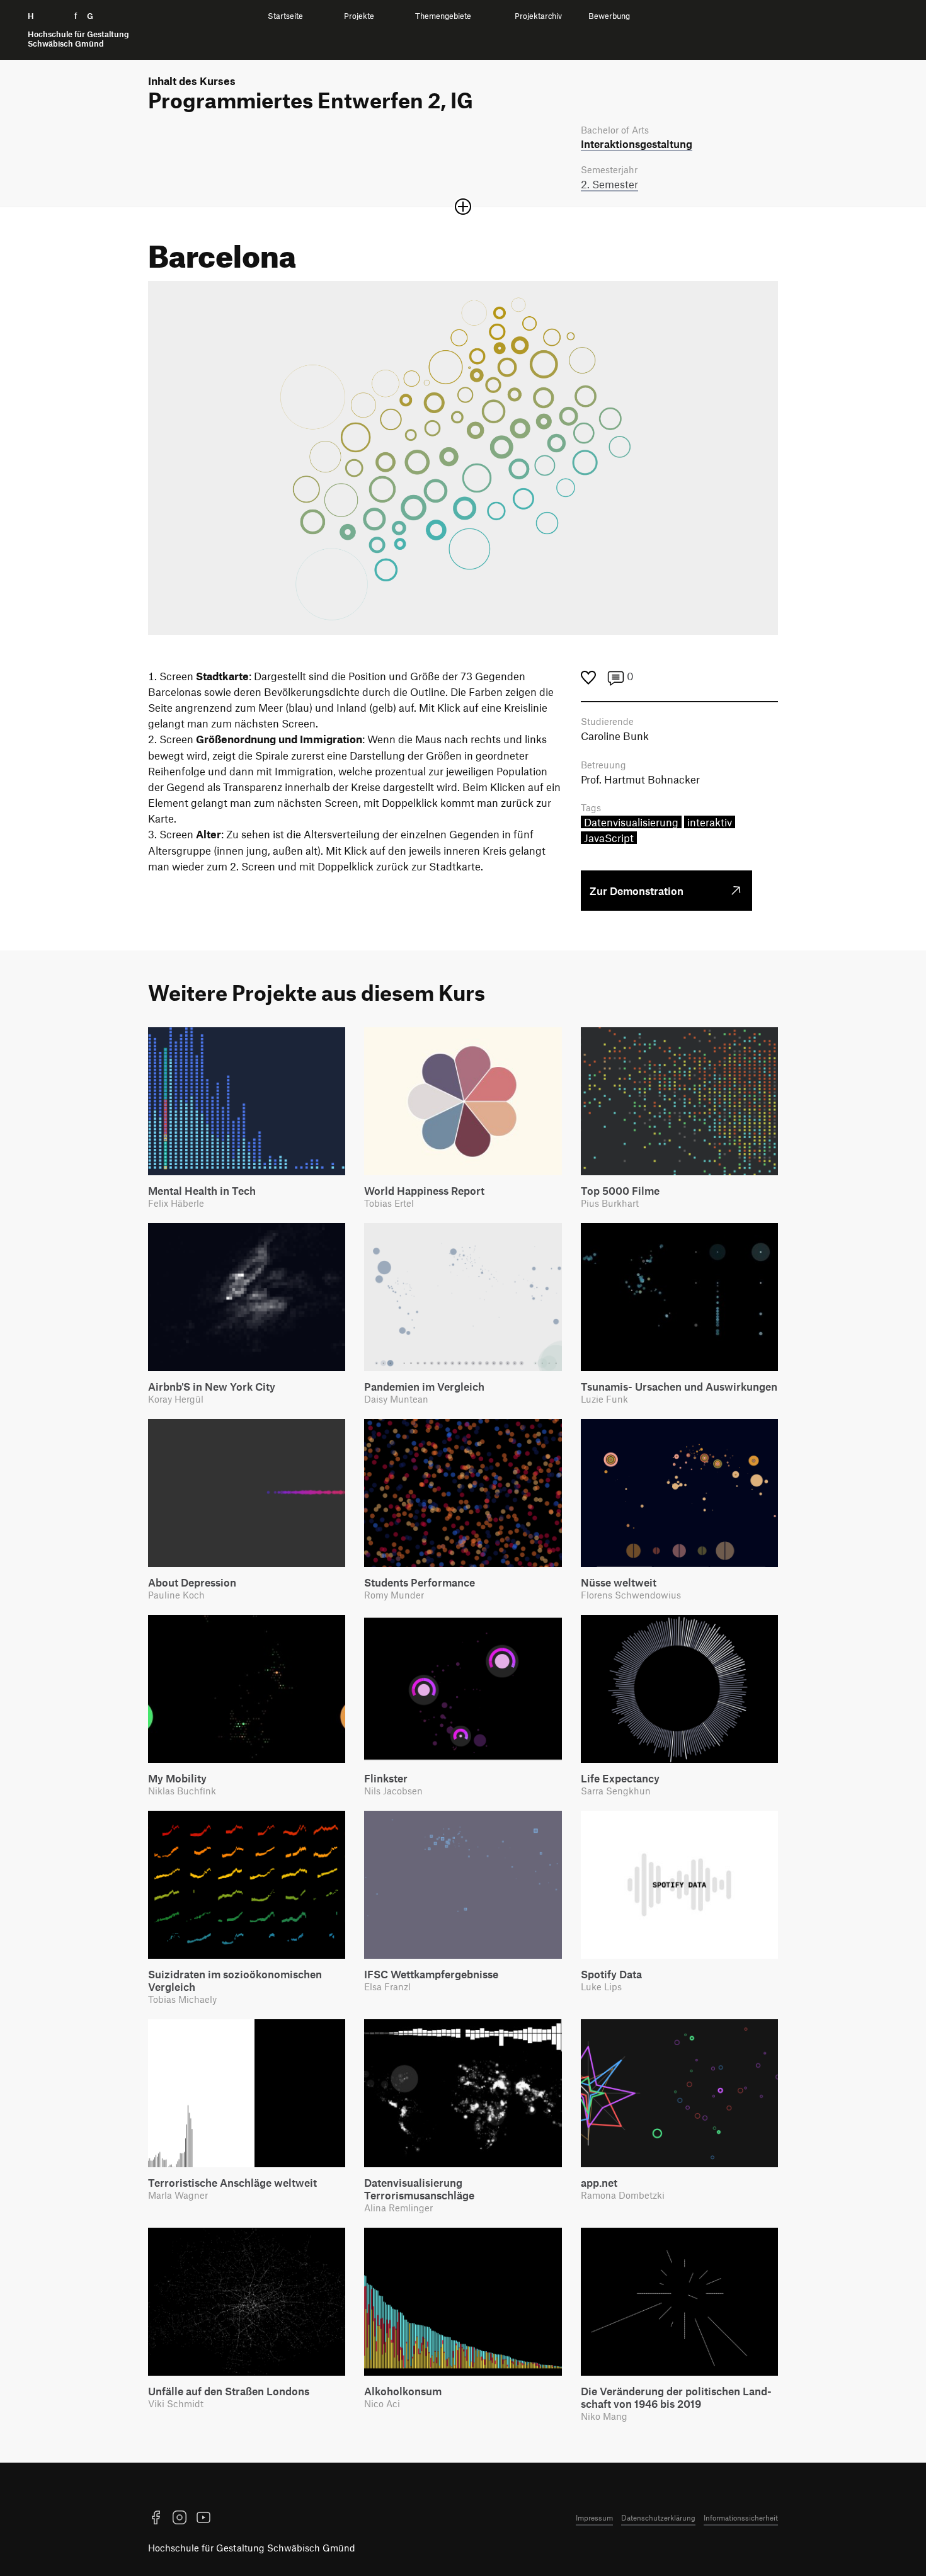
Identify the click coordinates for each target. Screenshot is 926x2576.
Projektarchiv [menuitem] (538, 16)
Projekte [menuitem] (359, 16)
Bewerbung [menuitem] (609, 16)
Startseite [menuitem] (285, 16)
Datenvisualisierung (631, 822)
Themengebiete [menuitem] (443, 16)
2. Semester (609, 184)
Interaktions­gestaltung (637, 144)
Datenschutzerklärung (658, 2517)
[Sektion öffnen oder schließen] (463, 207)
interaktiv (710, 822)
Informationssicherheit (741, 2517)
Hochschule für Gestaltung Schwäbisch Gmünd (252, 2548)
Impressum (594, 2517)
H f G (78, 30)
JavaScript (609, 838)
